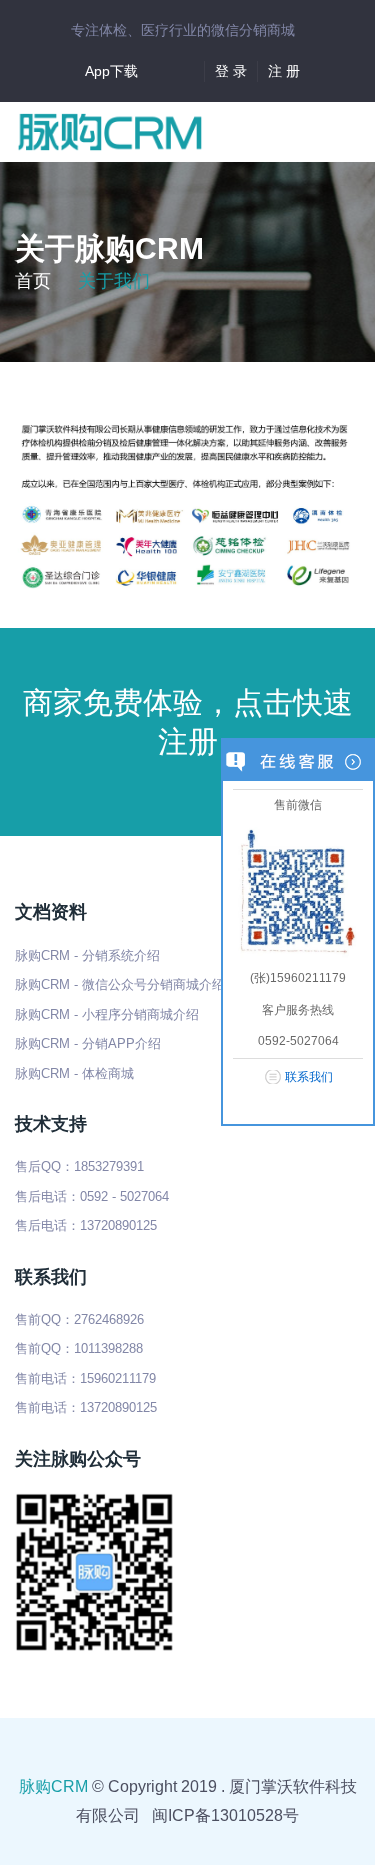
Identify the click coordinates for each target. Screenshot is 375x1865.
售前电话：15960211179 (85, 1378)
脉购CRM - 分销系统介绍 (87, 955)
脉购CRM (53, 1786)
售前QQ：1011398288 (79, 1348)
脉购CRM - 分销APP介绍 (88, 1043)
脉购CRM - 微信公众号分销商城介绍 (120, 984)
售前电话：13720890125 (86, 1407)
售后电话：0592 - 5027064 (92, 1196)
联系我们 (309, 1077)
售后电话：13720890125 (86, 1225)
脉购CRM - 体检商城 (74, 1073)
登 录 (231, 71)
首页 (33, 281)
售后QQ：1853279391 (79, 1166)
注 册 (284, 71)
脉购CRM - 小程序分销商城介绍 (107, 1014)
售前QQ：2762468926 (79, 1319)
